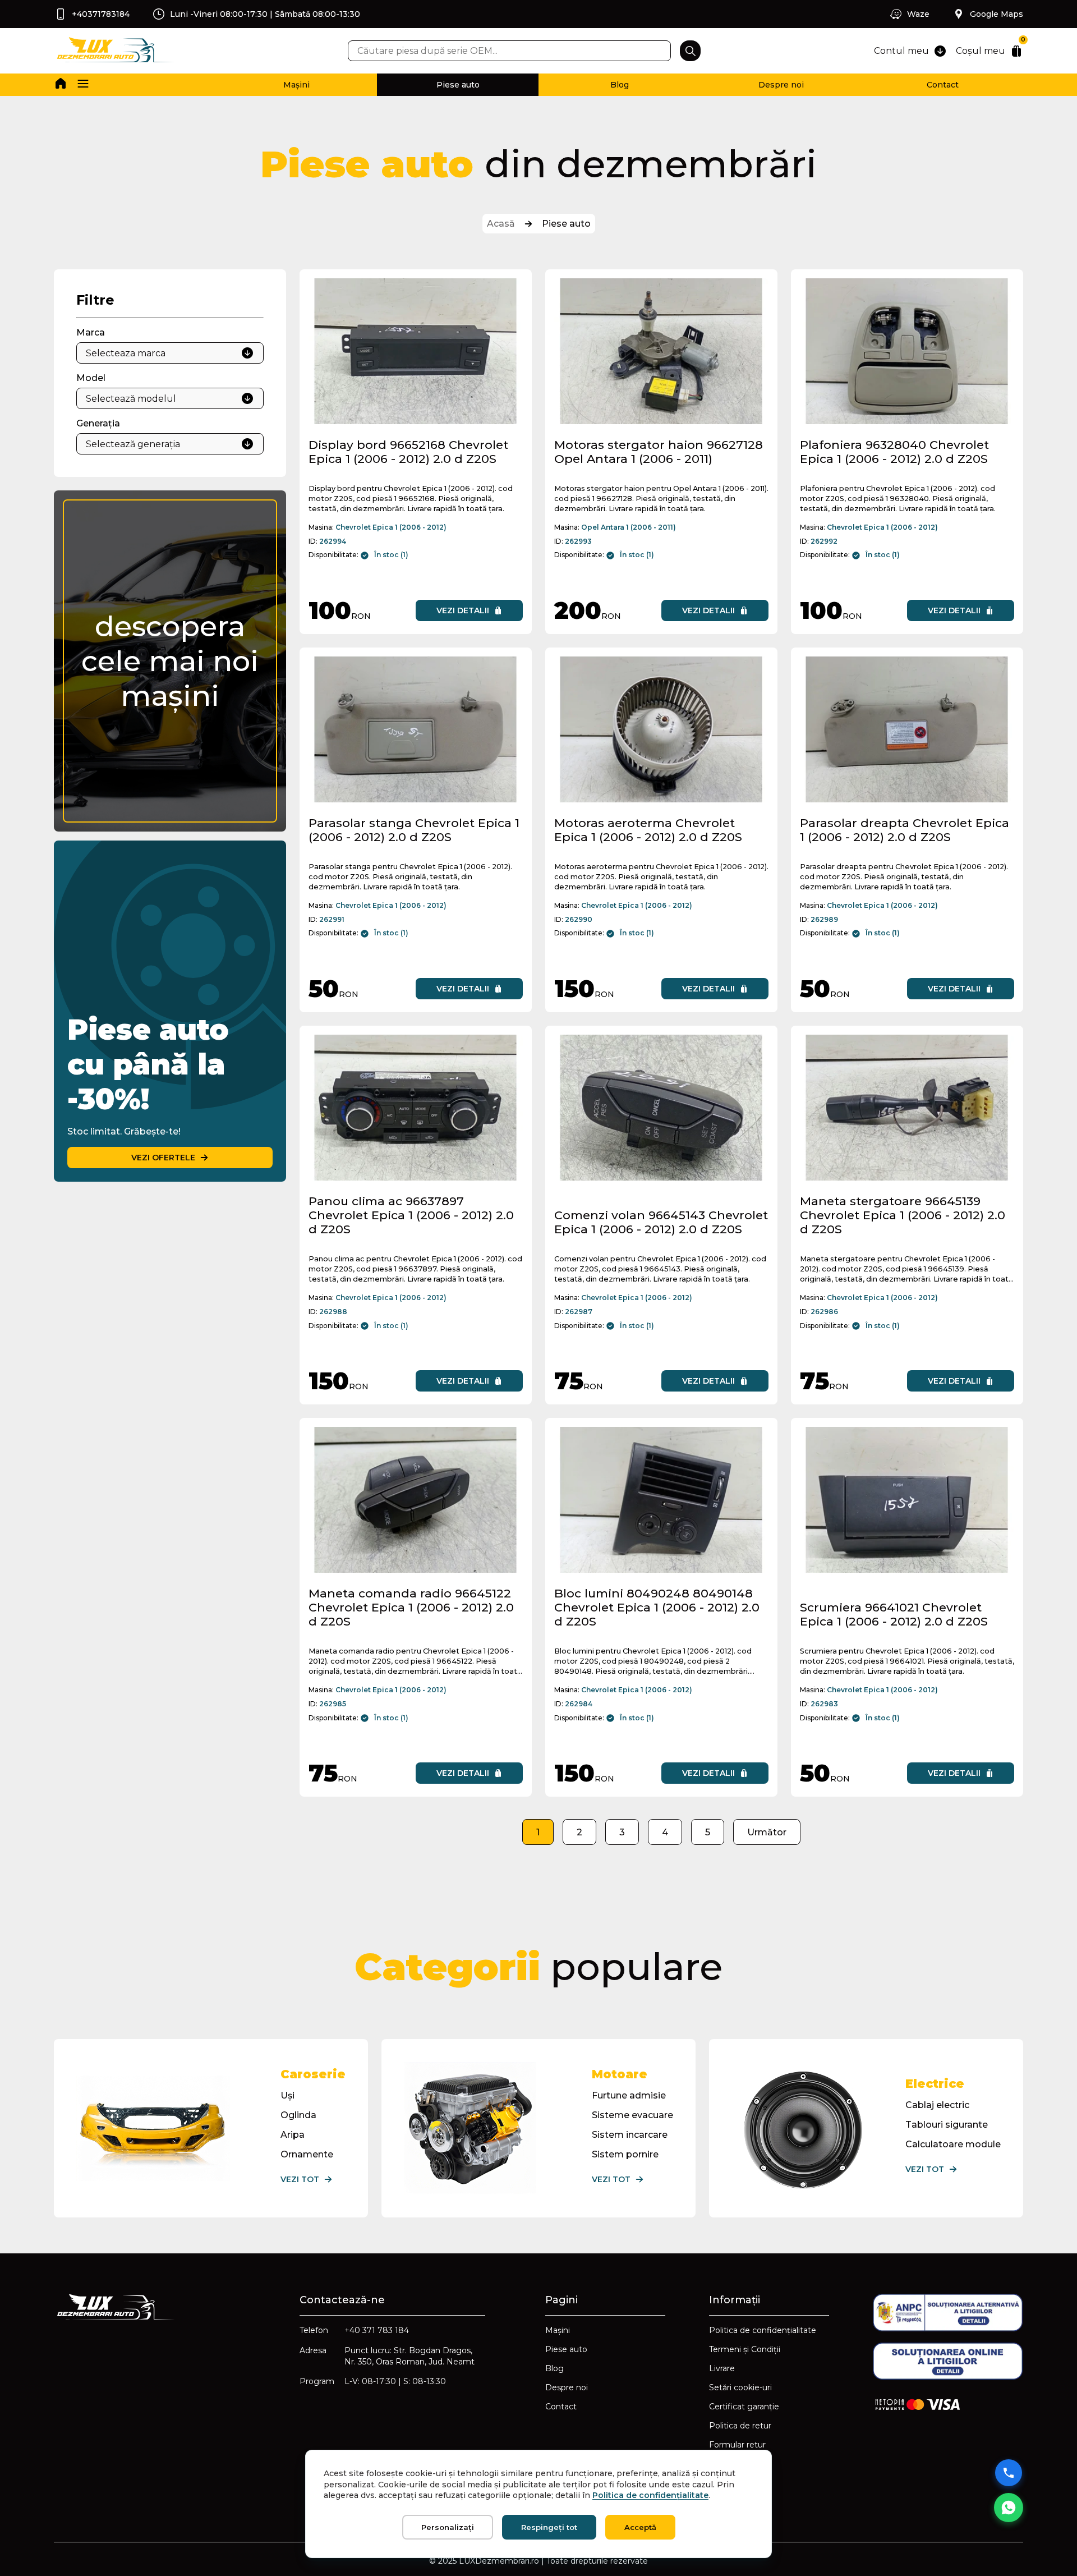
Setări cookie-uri (740, 2387)
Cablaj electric (937, 2105)
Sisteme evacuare (632, 2115)
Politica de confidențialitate (763, 2330)
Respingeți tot (549, 2527)
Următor (767, 1832)
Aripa (293, 2135)
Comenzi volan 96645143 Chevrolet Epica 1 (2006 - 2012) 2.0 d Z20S (661, 1222)
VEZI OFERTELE (163, 1158)
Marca (91, 332)
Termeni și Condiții (745, 2349)
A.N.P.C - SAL (735, 2483)
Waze (918, 14)
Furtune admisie (629, 2095)
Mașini (296, 85)
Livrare (722, 2368)
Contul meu (901, 51)
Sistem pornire (625, 2154)
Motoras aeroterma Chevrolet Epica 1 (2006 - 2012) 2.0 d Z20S (648, 830)
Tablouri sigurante (947, 2125)
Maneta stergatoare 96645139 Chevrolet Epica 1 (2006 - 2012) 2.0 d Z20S (903, 1215)
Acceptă (640, 2527)
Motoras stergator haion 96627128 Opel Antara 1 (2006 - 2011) (659, 452)
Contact (943, 85)
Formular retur (737, 2445)
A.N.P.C (724, 2464)
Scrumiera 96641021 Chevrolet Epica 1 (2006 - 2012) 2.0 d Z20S (894, 1614)
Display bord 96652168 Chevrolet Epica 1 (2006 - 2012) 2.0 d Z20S (408, 452)
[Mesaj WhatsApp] (1009, 2508)
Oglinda (298, 2115)
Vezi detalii (463, 610)
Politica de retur (740, 2426)
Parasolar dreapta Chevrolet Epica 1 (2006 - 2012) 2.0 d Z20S (905, 830)
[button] (83, 85)
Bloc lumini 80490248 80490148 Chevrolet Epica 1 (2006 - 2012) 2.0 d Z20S (657, 1607)
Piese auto (458, 85)
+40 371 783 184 (377, 2330)
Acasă (501, 224)
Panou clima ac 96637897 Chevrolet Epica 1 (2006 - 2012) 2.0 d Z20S (411, 1215)
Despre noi (781, 85)
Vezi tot (300, 2179)
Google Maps (997, 14)
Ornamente (307, 2154)
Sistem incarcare (630, 2135)
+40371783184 (101, 14)
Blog (620, 85)
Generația (98, 423)
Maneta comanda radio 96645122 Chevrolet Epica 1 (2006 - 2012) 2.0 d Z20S (411, 1607)
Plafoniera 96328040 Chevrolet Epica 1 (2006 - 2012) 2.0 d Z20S (894, 452)
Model (91, 378)
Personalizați (448, 2527)
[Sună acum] (1009, 2473)
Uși (287, 2095)
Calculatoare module (953, 2144)
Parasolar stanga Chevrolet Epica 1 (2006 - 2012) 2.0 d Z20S (414, 830)
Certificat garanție (744, 2407)
